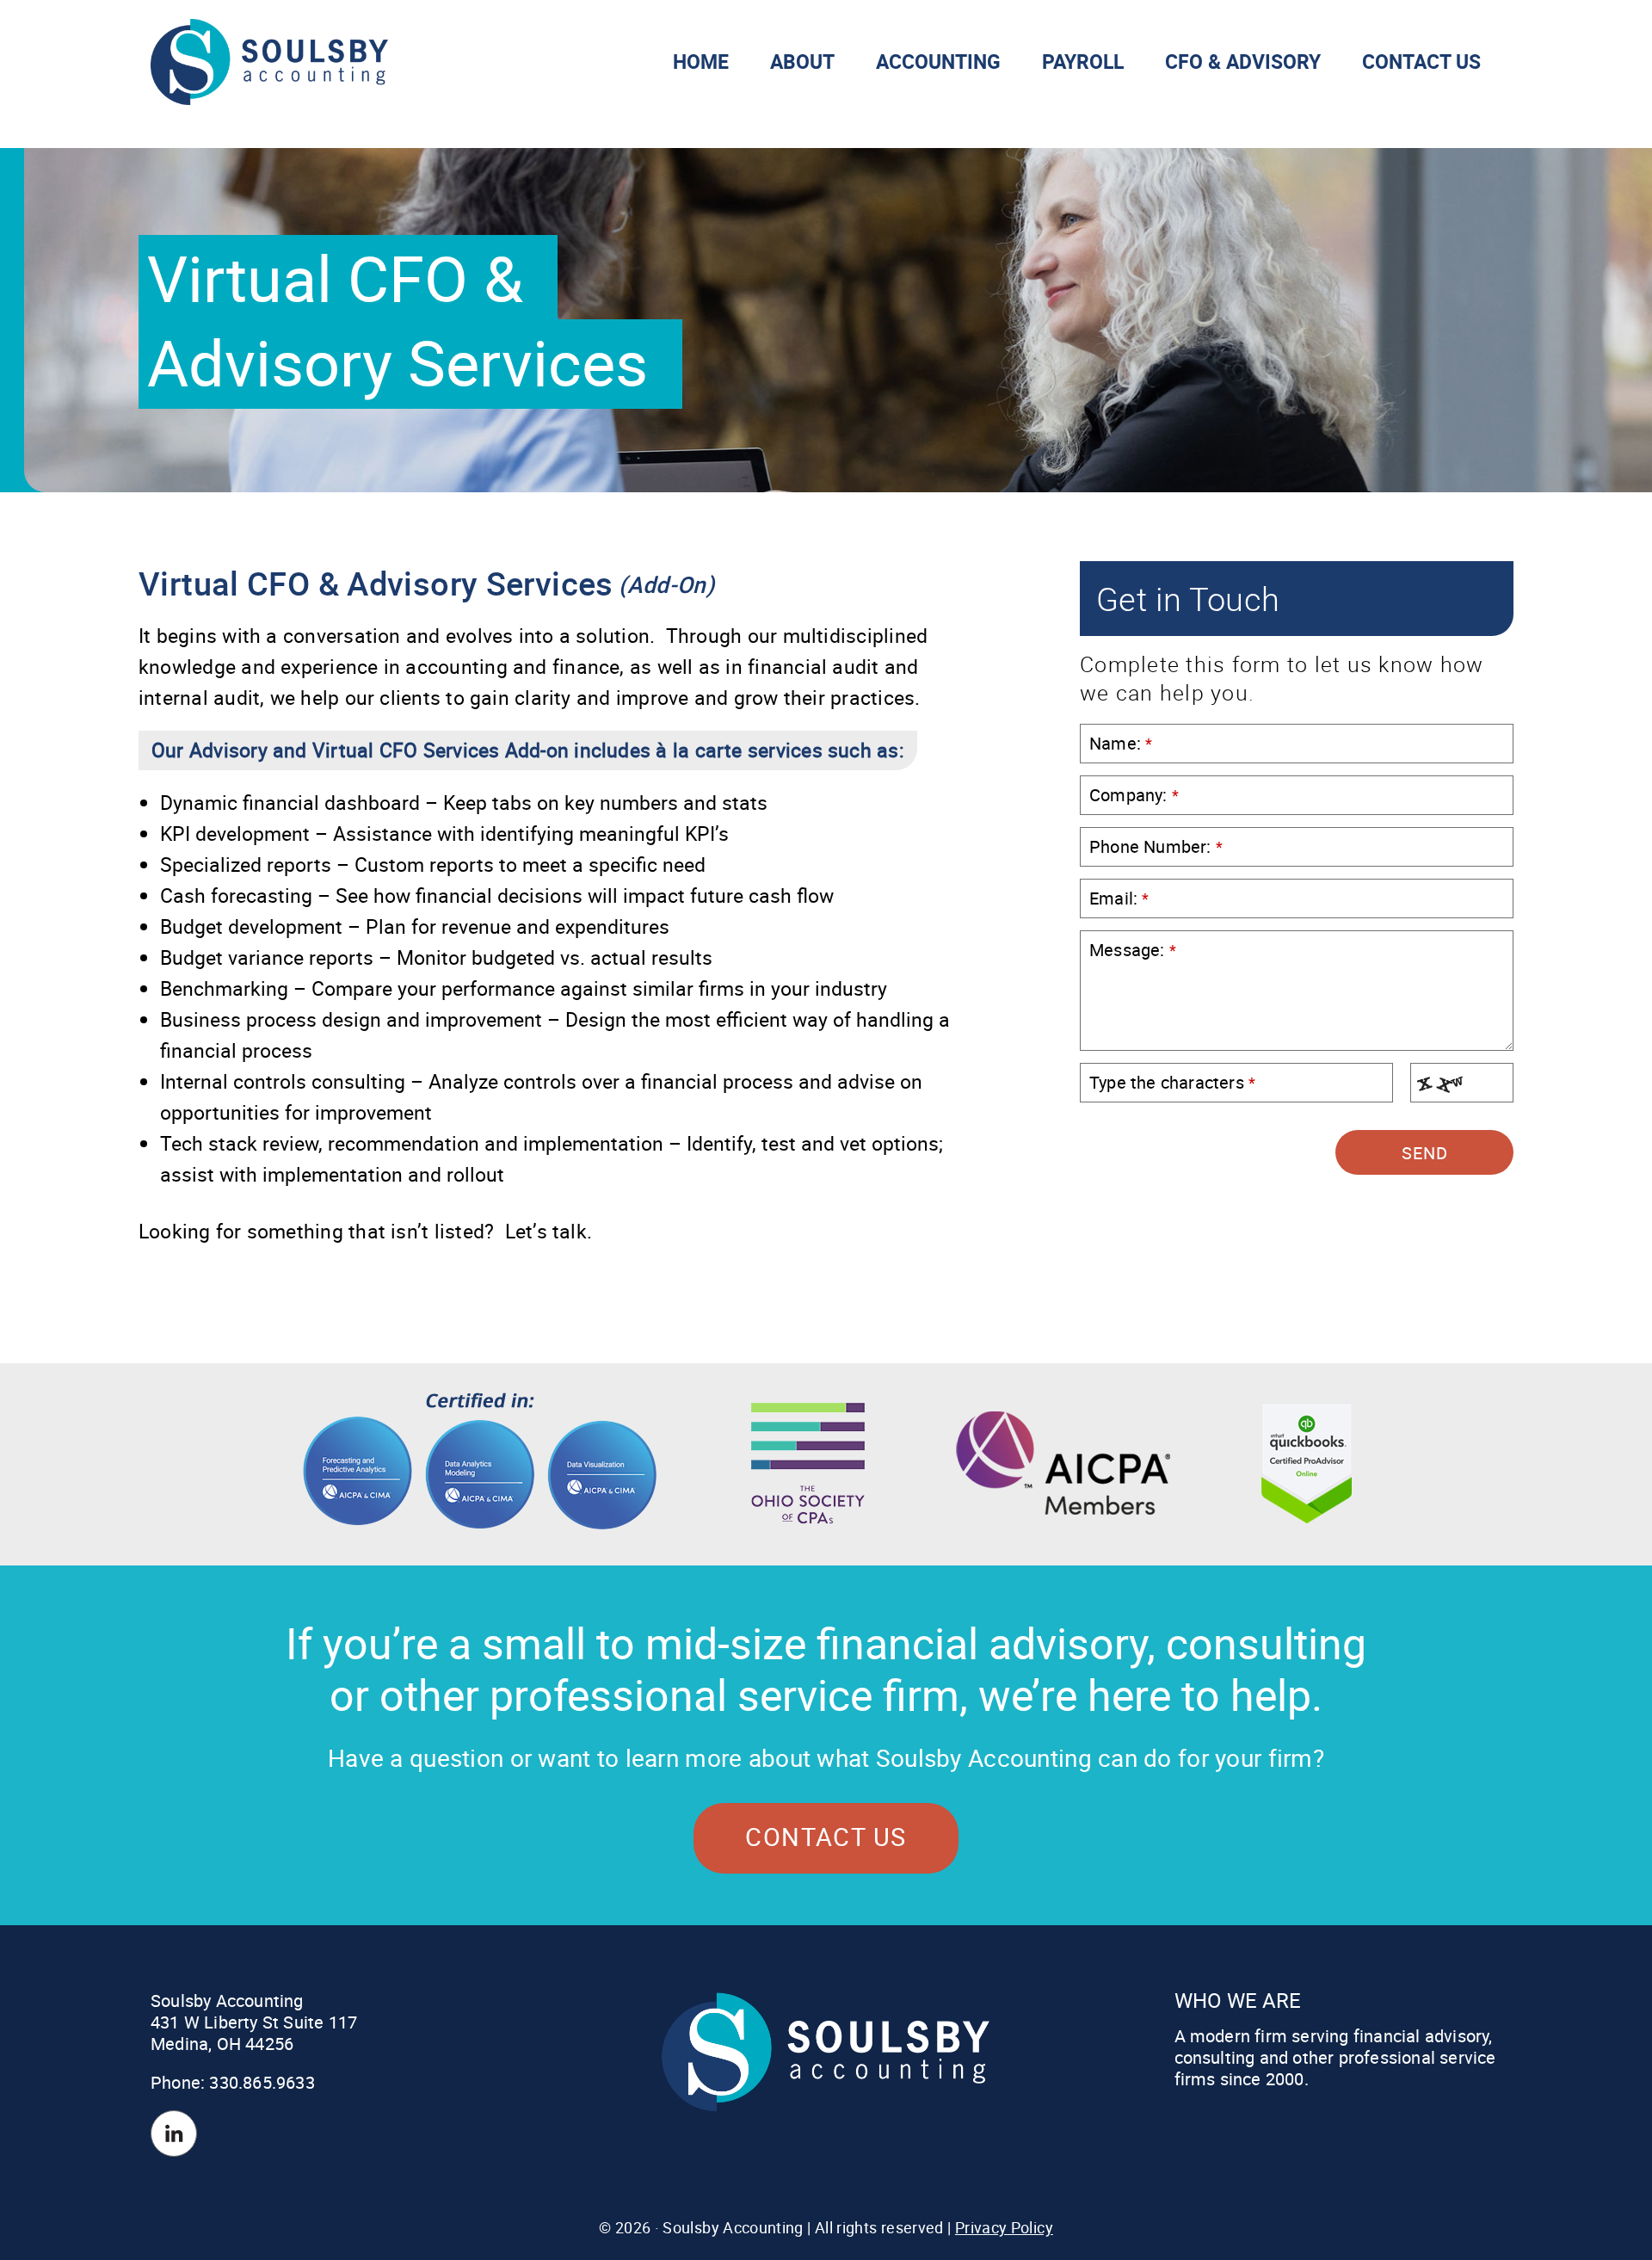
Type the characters (1172, 1082)
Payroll (1083, 62)
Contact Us (1421, 62)
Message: (1133, 950)
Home (701, 62)
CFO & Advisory (1243, 62)
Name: (1121, 743)
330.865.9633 (262, 2082)
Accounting (938, 62)
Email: (1119, 898)
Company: (1134, 795)
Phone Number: (1156, 846)
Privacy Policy (1004, 2227)
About (802, 62)
